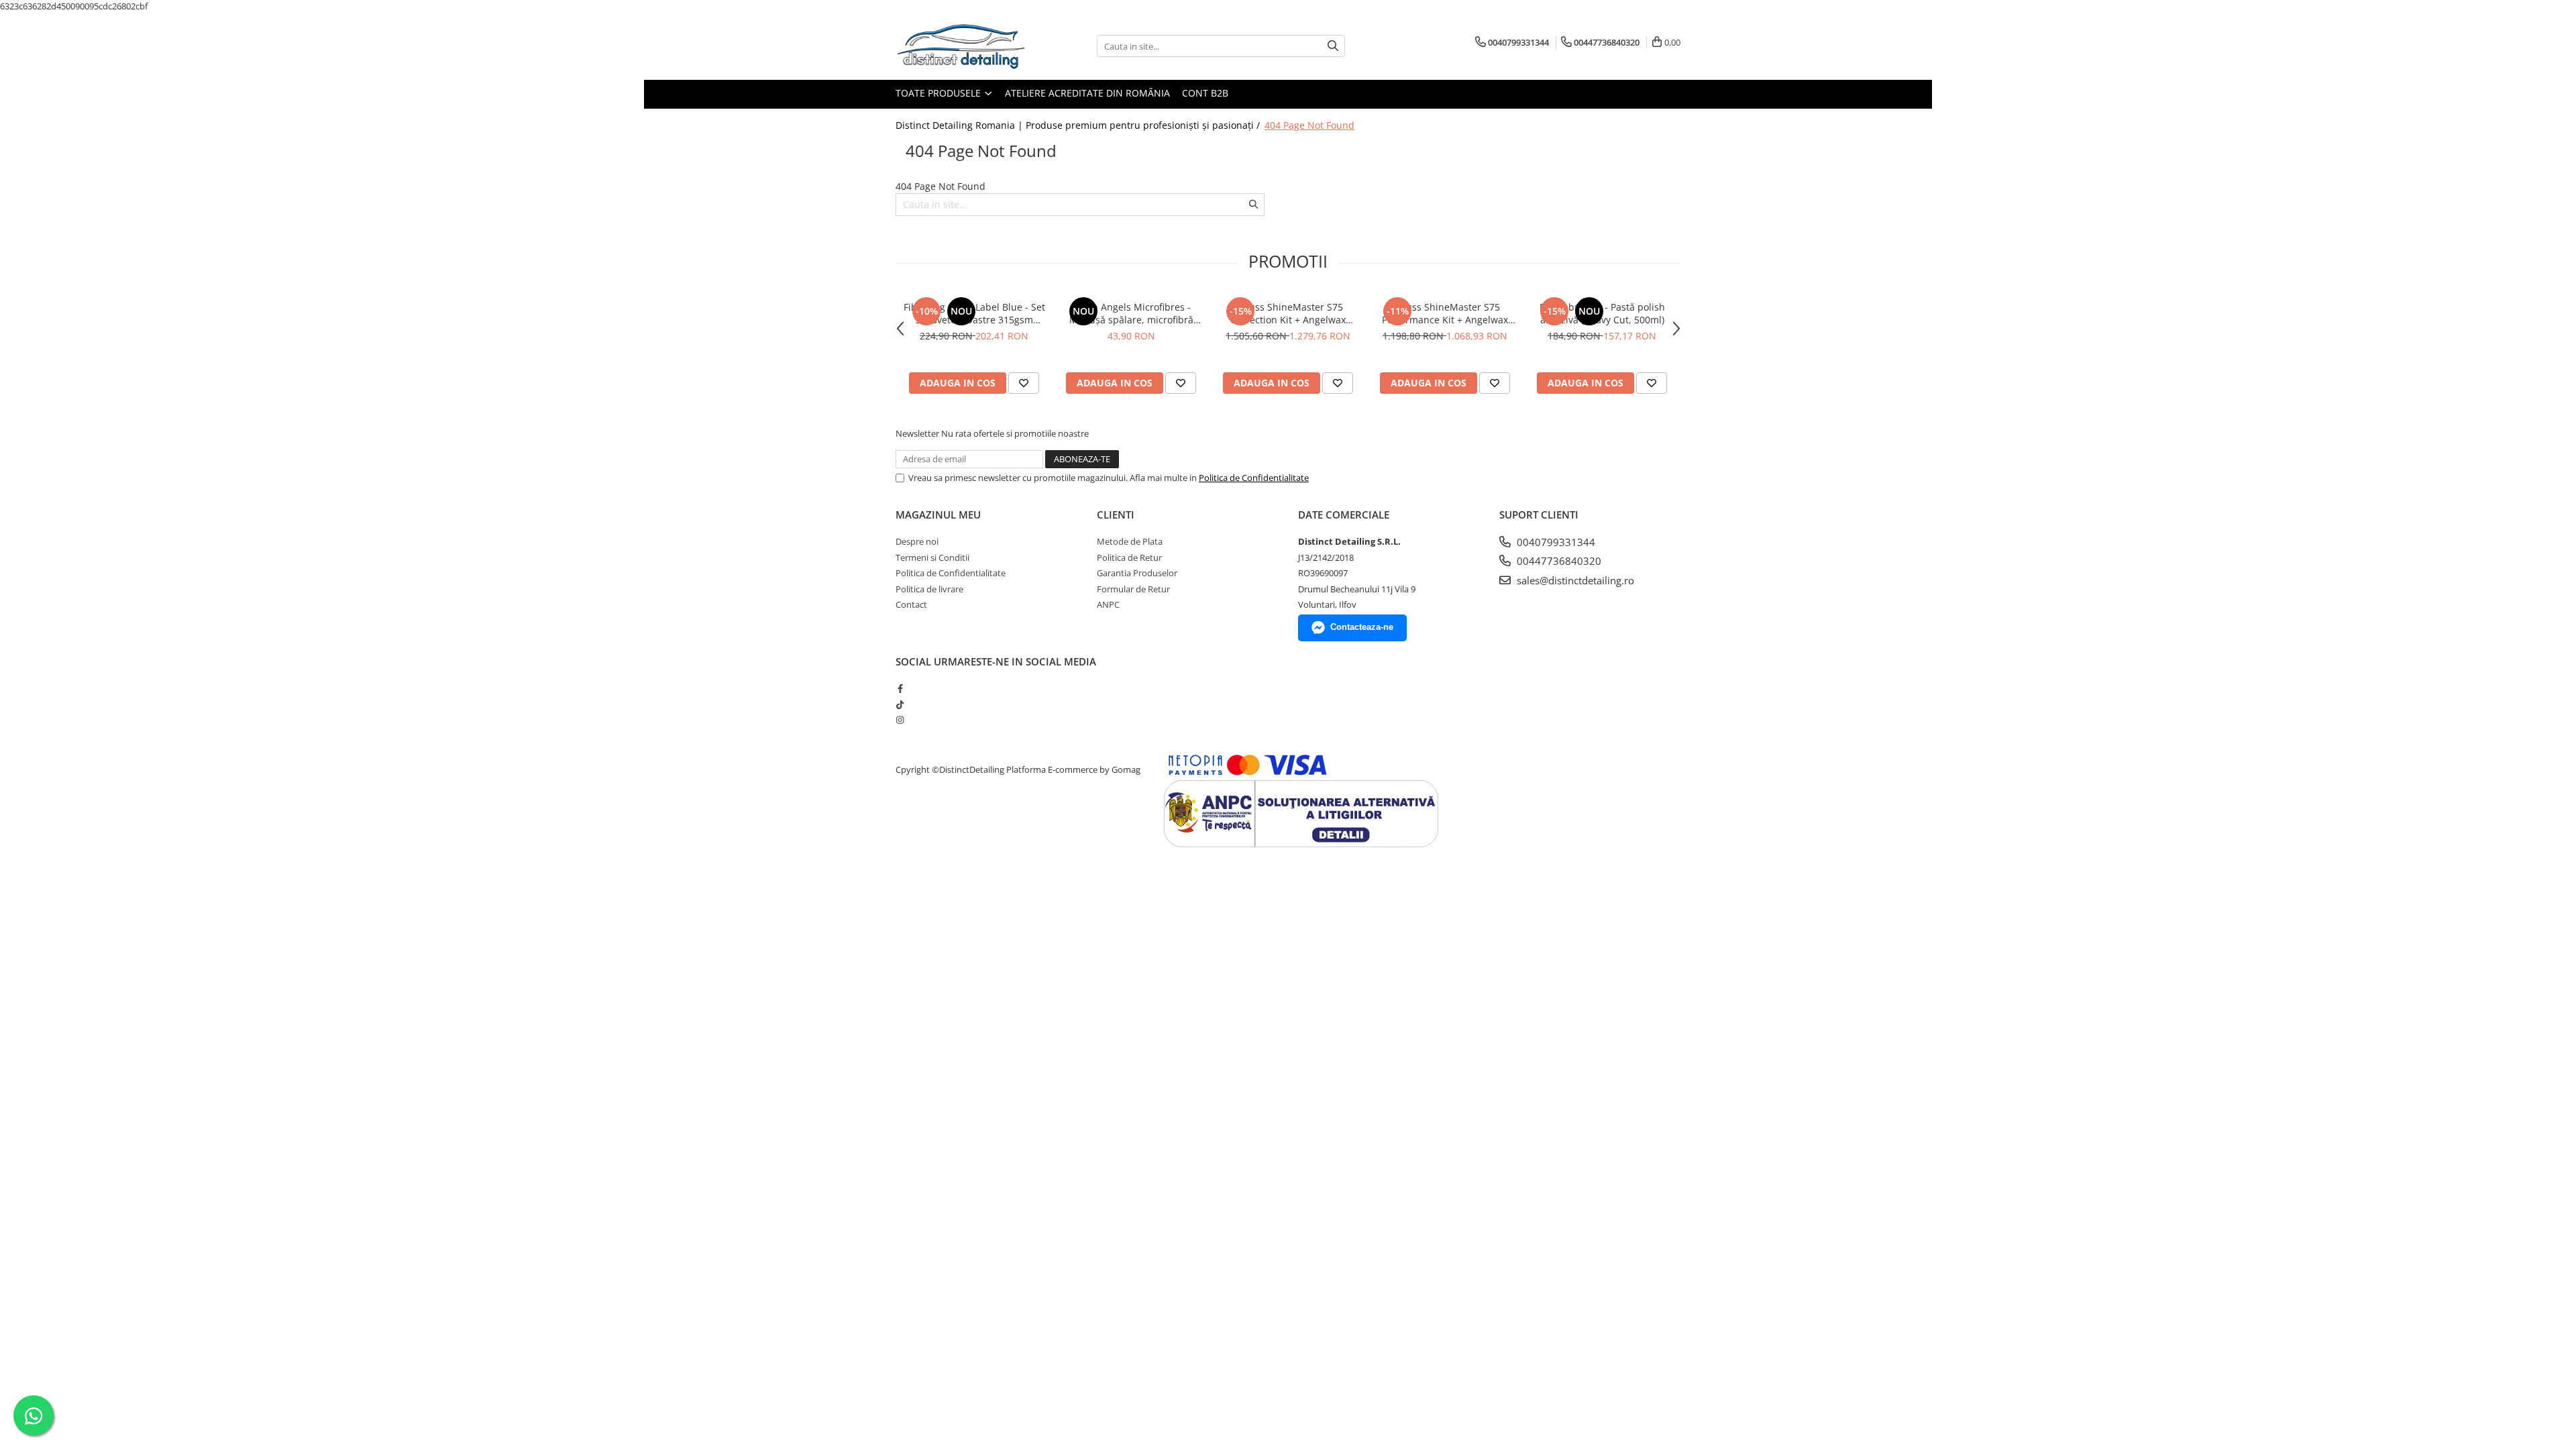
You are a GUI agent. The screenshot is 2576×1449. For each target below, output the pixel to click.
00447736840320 (1558, 561)
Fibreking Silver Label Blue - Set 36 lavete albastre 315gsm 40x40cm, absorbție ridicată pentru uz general (974, 313)
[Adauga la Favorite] (1024, 383)
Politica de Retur (1129, 557)
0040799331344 (1555, 542)
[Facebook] (900, 688)
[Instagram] (900, 720)
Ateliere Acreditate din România (1087, 93)
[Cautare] (1333, 46)
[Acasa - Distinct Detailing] (963, 46)
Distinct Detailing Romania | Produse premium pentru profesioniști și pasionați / (1079, 125)
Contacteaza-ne (1362, 627)
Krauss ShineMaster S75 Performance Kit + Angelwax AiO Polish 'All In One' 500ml (1445, 313)
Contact (911, 604)
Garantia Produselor (1137, 573)
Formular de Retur (1133, 589)
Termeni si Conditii (932, 557)
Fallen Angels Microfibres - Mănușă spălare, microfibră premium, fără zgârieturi (1131, 313)
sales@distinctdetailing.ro (1574, 580)
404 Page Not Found (1309, 125)
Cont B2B (1205, 93)
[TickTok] (900, 704)
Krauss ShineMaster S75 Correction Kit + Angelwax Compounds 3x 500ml (1288, 313)
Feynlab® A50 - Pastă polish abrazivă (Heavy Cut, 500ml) (1602, 313)
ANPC (1108, 604)
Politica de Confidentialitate (1254, 478)
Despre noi (917, 541)
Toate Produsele (940, 93)
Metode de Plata (1130, 541)
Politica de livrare (929, 589)
